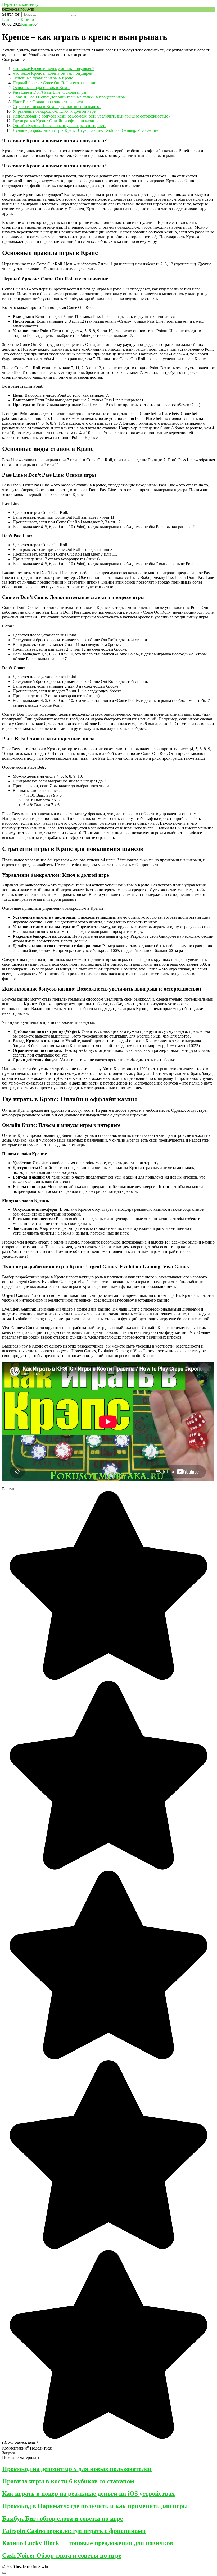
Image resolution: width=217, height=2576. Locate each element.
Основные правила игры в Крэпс (43, 78)
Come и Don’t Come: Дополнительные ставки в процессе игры (69, 97)
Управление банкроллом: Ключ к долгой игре (54, 111)
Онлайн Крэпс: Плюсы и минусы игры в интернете (60, 126)
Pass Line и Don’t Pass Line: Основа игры (49, 92)
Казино (28, 24)
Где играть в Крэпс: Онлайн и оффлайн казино (55, 121)
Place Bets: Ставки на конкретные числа (49, 102)
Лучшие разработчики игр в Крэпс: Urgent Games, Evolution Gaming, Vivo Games (85, 130)
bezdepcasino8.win (18, 9)
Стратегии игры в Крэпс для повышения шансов (57, 107)
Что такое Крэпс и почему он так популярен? (53, 69)
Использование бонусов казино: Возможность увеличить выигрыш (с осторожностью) (91, 116)
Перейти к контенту (20, 4)
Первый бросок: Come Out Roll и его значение (54, 83)
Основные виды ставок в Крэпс (42, 88)
